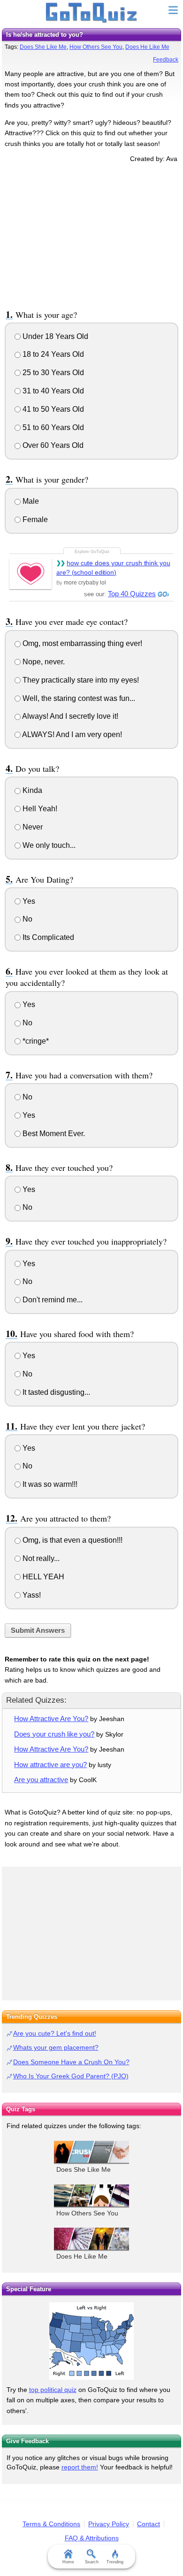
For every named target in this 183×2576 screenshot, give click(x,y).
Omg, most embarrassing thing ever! (81, 643)
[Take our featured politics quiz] (91, 2341)
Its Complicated (47, 937)
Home (68, 2562)
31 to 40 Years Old (52, 391)
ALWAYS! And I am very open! (71, 734)
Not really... (40, 1558)
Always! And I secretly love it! (69, 716)
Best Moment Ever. (53, 1134)
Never (32, 827)
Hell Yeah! (39, 809)
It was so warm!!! (49, 1484)
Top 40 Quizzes (132, 594)
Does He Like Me (147, 47)
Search (92, 2562)
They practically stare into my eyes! (80, 680)
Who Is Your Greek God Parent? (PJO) (71, 2076)
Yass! (31, 1595)
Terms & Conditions (51, 2524)
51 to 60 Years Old (52, 427)
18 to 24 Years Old (52, 354)
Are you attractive (41, 1780)
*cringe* (35, 1041)
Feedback (166, 60)
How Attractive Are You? (51, 1719)
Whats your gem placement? (56, 2047)
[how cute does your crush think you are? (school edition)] (30, 573)
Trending (115, 2562)
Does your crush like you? (54, 1734)
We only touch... (48, 845)
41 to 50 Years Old (52, 409)
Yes (28, 901)
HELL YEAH (42, 1577)
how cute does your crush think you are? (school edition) (113, 568)
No (27, 919)
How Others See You (96, 47)
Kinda (31, 790)
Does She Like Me (43, 47)
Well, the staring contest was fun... (78, 698)
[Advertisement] (91, 234)
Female (34, 519)
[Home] (92, 13)
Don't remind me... (52, 1300)
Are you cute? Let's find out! (55, 2033)
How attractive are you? (50, 1765)
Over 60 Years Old (52, 445)
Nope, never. (43, 662)
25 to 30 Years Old (52, 373)
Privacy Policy (109, 2524)
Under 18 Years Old (54, 336)
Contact (149, 2524)
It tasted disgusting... (55, 1392)
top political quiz (53, 2390)
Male (30, 501)
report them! (80, 2467)
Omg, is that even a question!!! (72, 1540)
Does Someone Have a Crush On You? (71, 2062)
